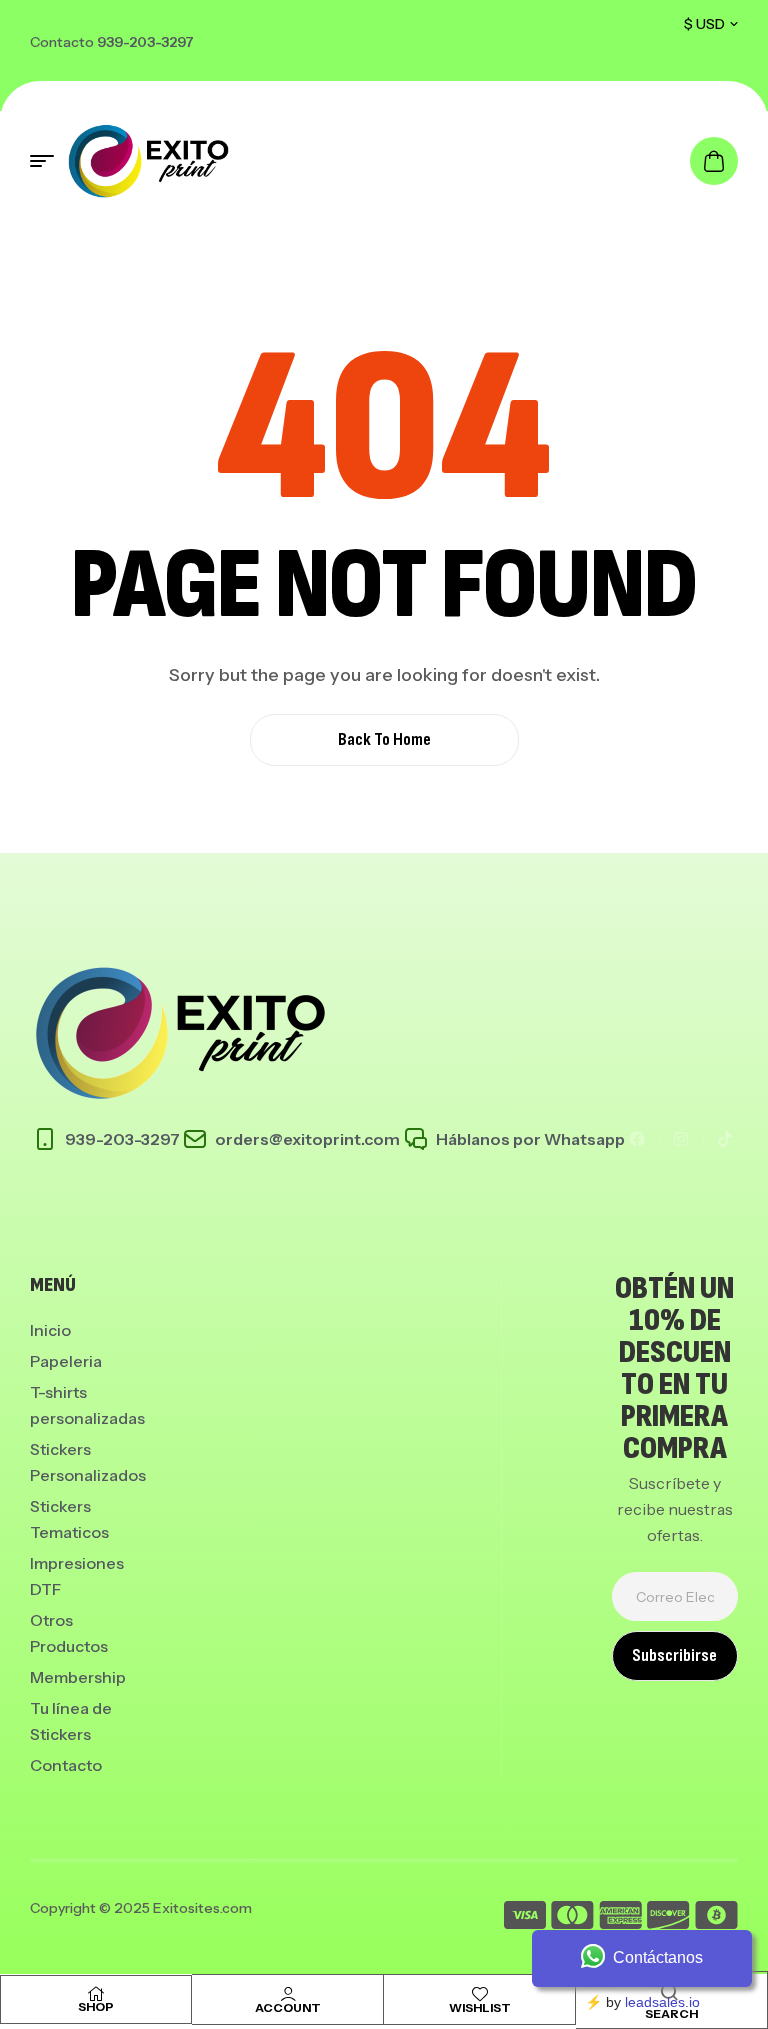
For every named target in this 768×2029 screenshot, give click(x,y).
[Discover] (668, 1918)
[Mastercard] (572, 1918)
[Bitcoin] (716, 1918)
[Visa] (525, 1918)
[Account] (288, 1994)
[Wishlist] (480, 1994)
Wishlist (480, 2007)
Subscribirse (674, 1655)
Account (288, 2007)
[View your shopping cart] (714, 161)
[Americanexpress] (620, 1918)
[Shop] (96, 1994)
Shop (96, 2006)
